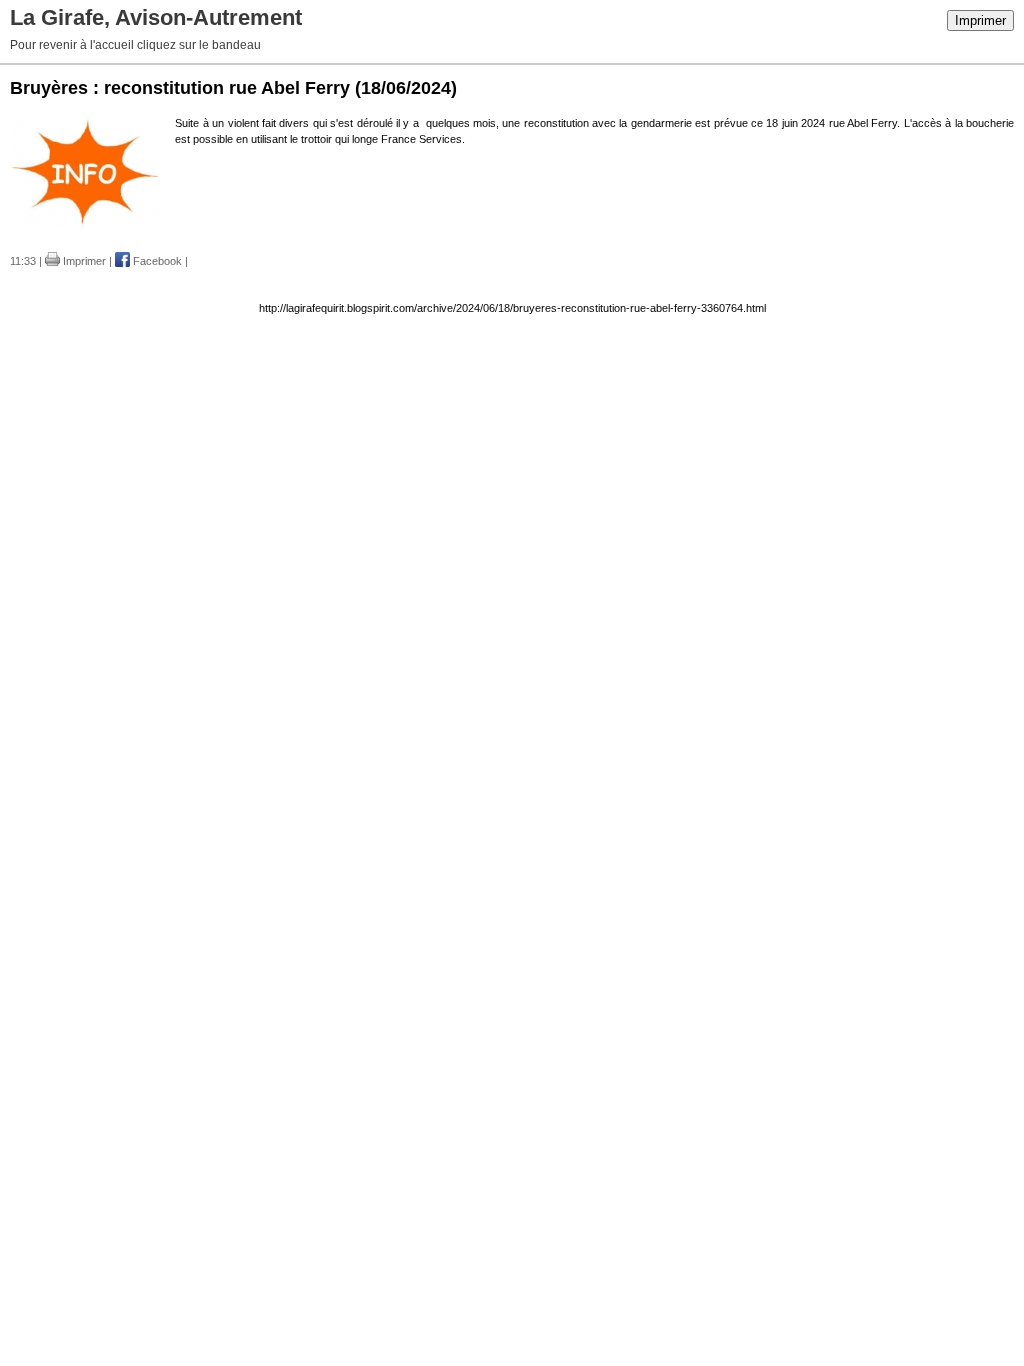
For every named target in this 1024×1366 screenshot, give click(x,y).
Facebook (156, 261)
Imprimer (980, 20)
